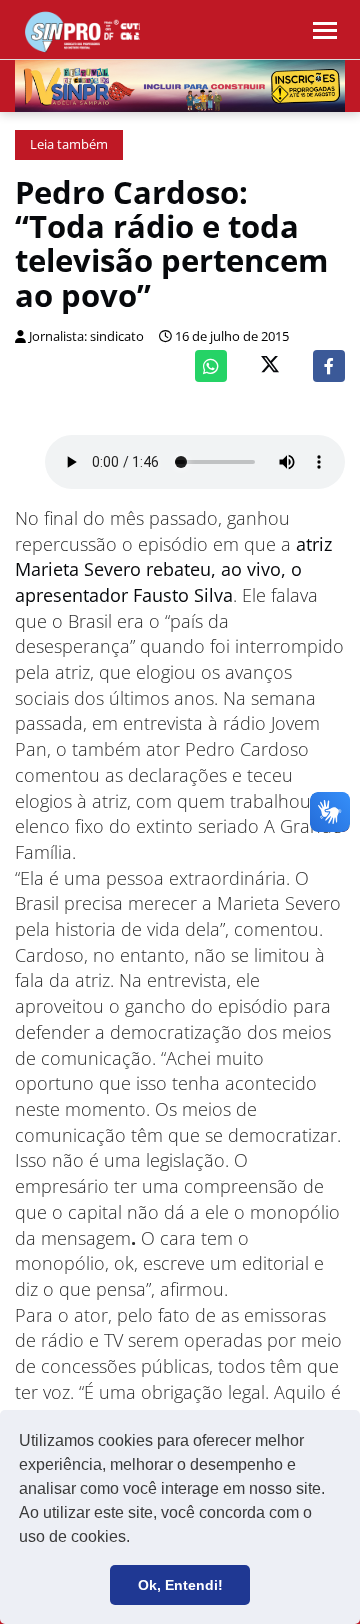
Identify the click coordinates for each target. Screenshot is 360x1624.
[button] (137, 1539)
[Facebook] (329, 366)
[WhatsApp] (211, 366)
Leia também (69, 144)
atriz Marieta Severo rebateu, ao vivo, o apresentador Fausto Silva (173, 569)
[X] (270, 366)
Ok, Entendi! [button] (180, 1585)
